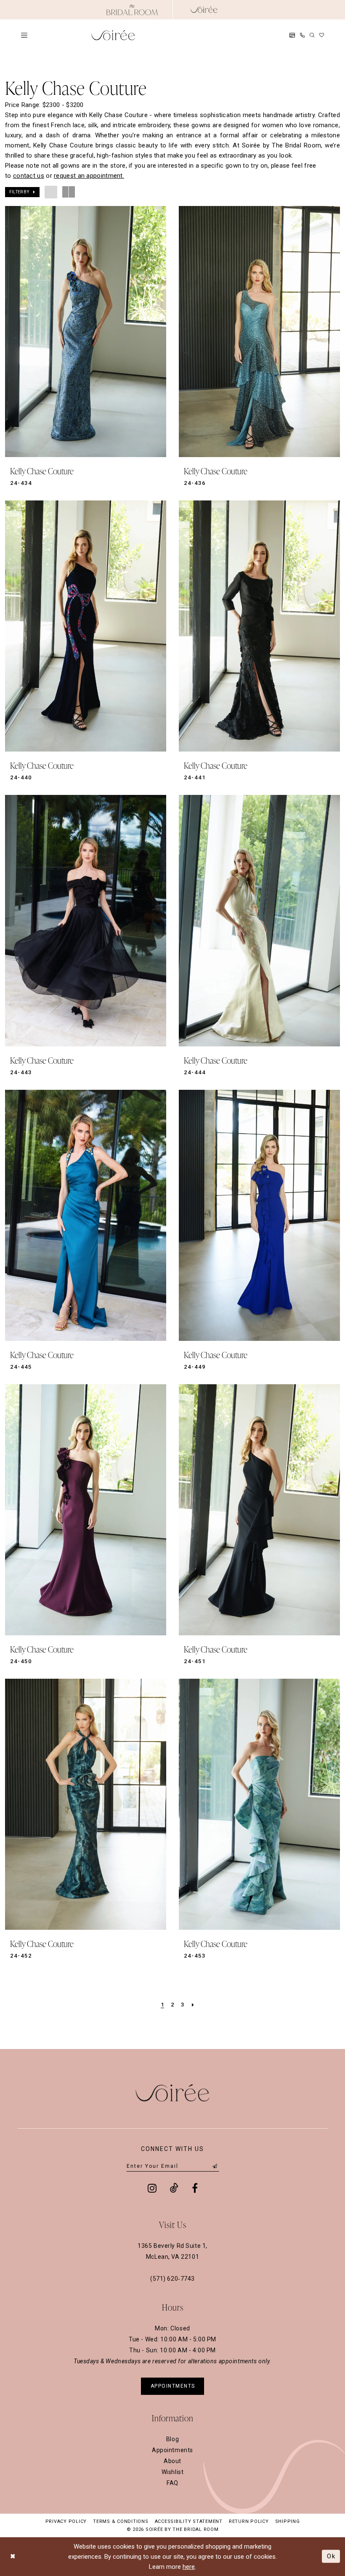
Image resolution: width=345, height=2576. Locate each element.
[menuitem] (24, 35)
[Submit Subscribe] (215, 2166)
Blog (172, 2439)
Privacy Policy (66, 2521)
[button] (24, 35)
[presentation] (86, 332)
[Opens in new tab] (132, 10)
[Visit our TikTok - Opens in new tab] (174, 2188)
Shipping (288, 2521)
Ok (331, 2556)
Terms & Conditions (121, 2521)
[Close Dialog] (13, 2556)
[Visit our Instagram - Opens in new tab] (152, 2188)
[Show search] (312, 35)
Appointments (172, 2450)
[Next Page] (193, 2005)
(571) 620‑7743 (172, 2279)
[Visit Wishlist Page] (322, 35)
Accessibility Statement (189, 2521)
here (189, 2567)
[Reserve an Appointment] (292, 35)
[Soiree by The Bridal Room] (204, 10)
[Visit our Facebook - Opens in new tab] (195, 2188)
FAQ (172, 2483)
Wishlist (173, 2472)
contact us (29, 176)
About (172, 2461)
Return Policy (249, 2521)
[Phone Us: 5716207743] (302, 35)
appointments (173, 2386)
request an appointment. (89, 176)
